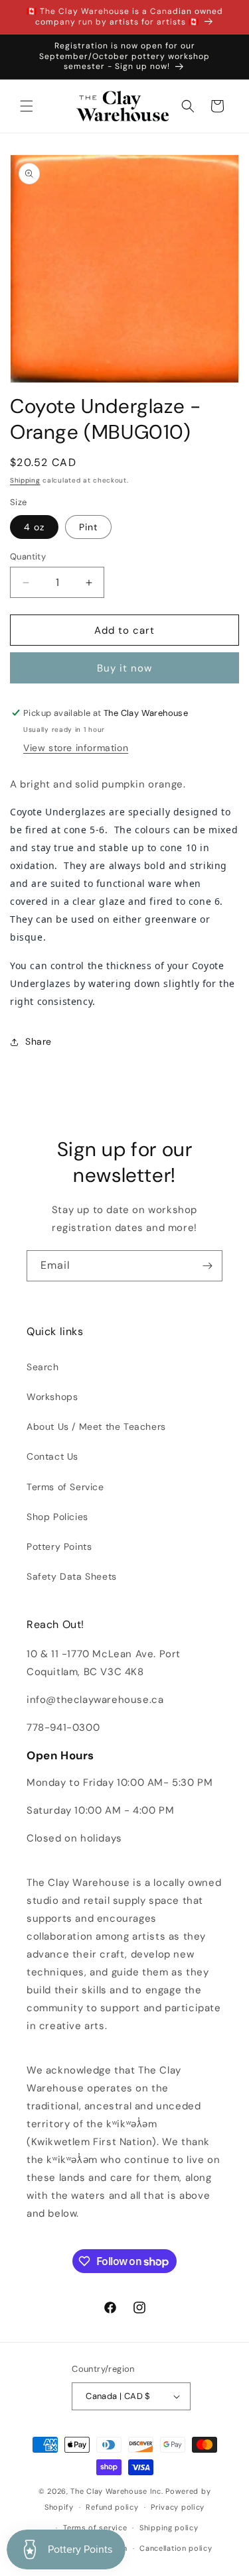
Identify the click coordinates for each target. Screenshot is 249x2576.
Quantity (28, 556)
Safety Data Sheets (72, 1576)
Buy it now (124, 668)
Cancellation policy (176, 2548)
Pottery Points (59, 1547)
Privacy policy (178, 2507)
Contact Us (52, 1456)
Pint (88, 527)
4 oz (34, 527)
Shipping (25, 480)
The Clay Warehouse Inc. (117, 2491)
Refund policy (112, 2507)
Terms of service (95, 2528)
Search (43, 1367)
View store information (76, 748)
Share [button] (39, 1041)
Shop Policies (57, 1517)
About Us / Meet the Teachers (96, 1427)
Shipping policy (169, 2528)
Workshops (52, 1397)
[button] (27, 106)
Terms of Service (65, 1487)
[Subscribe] (207, 1266)
